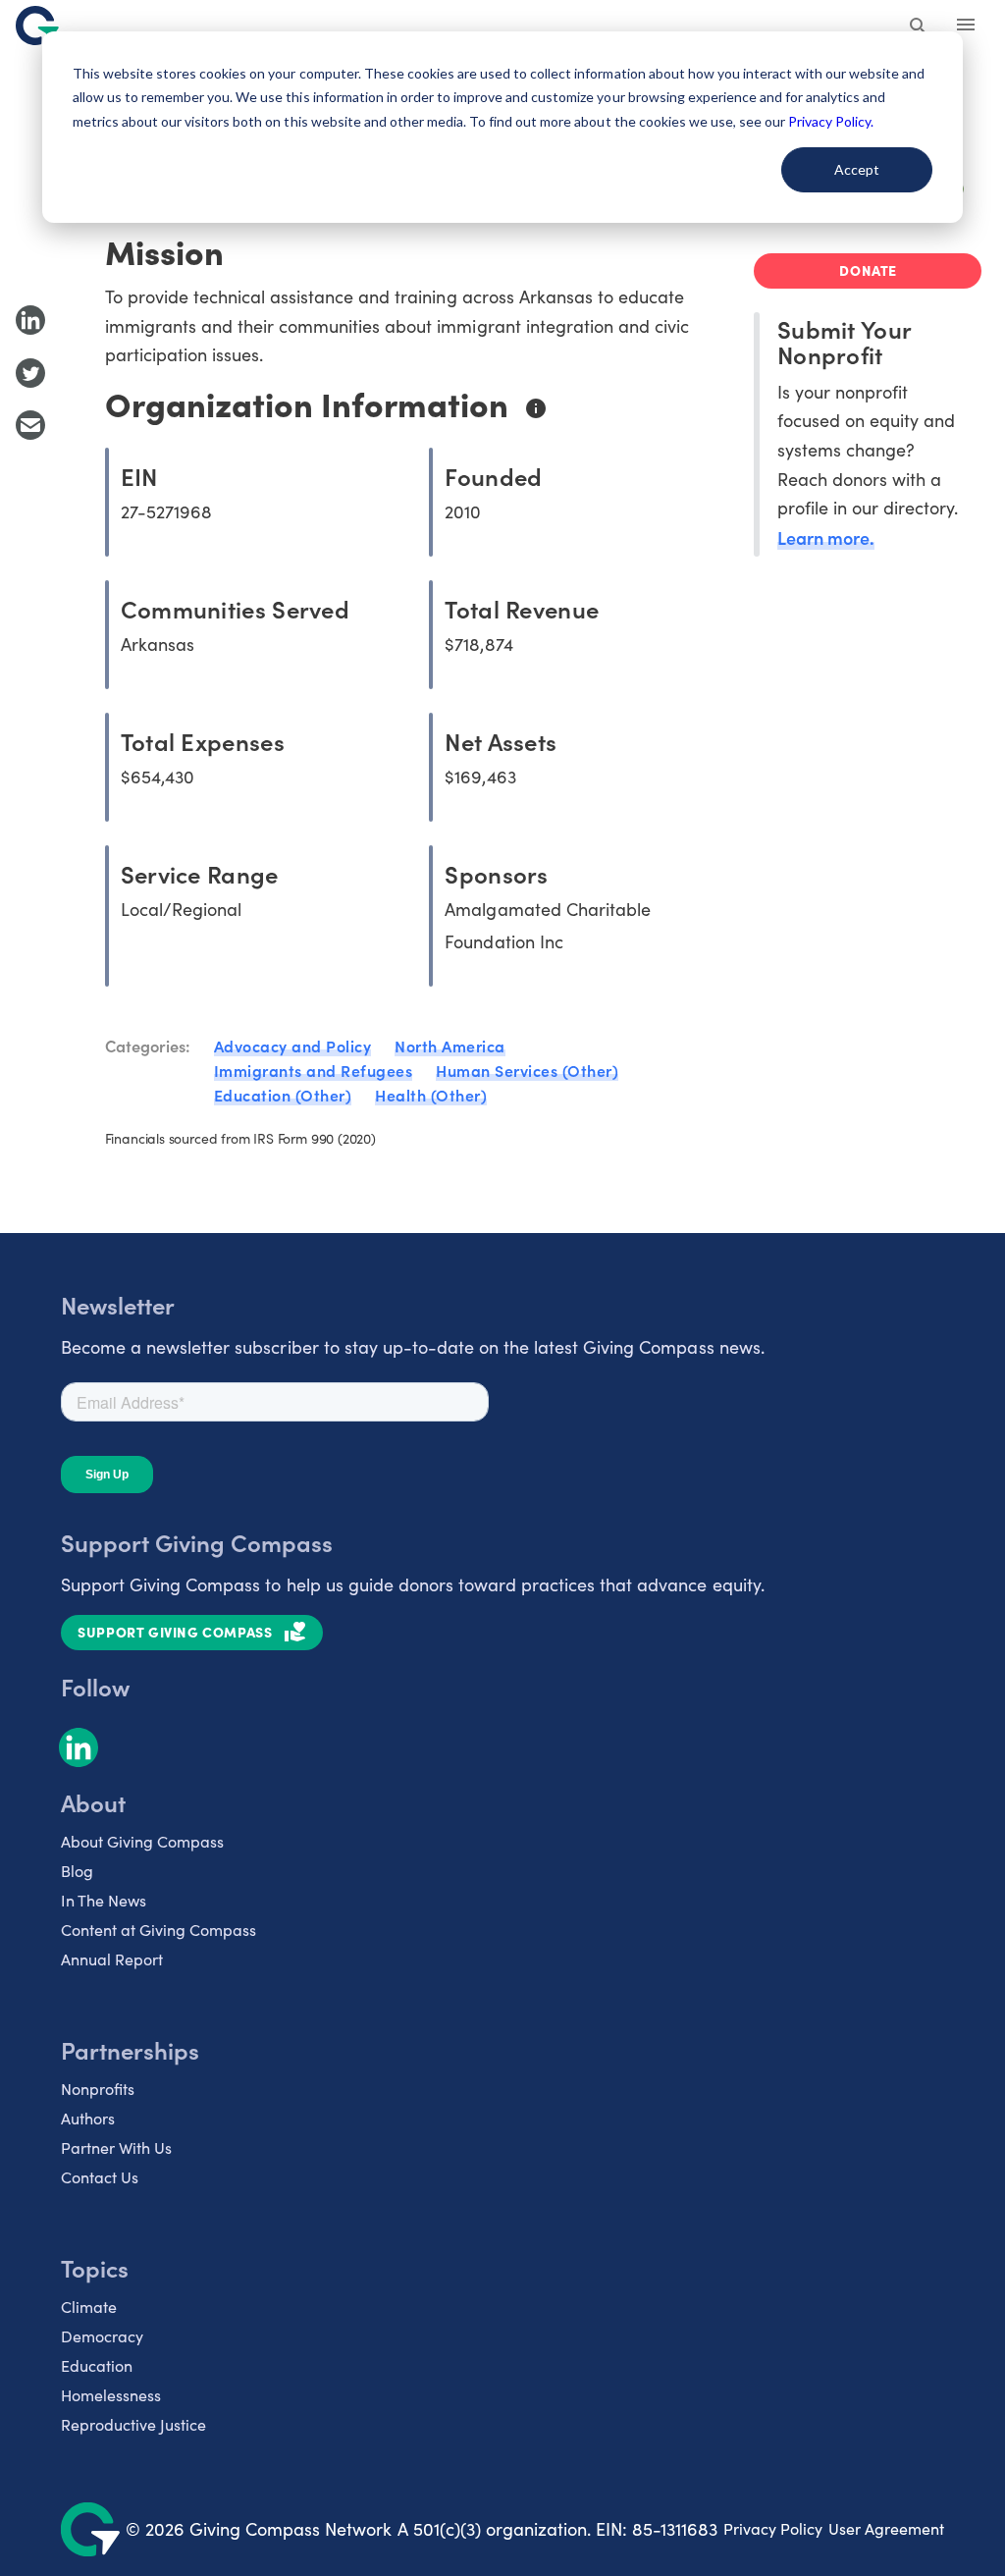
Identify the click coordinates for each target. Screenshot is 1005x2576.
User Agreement (886, 2528)
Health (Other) (431, 1095)
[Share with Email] (30, 425)
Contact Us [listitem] (100, 2177)
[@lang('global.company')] (37, 26)
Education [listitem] (97, 2365)
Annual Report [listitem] (112, 1959)
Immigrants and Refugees (314, 1070)
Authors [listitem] (88, 2118)
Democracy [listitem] (102, 2336)
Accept (857, 169)
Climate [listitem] (89, 2307)
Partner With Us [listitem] (116, 2147)
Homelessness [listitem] (111, 2395)
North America (450, 1046)
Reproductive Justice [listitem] (133, 2424)
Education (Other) (283, 1095)
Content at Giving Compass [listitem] (159, 1930)
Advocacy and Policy (293, 1046)
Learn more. (826, 537)
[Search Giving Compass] (919, 27)
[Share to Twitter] (30, 373)
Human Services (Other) (527, 1070)
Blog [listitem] (77, 1871)
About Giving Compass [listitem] (142, 1841)
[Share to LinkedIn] (30, 320)
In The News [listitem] (104, 1900)
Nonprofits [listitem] (98, 2089)
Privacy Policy (773, 2528)
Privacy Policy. (831, 121)
